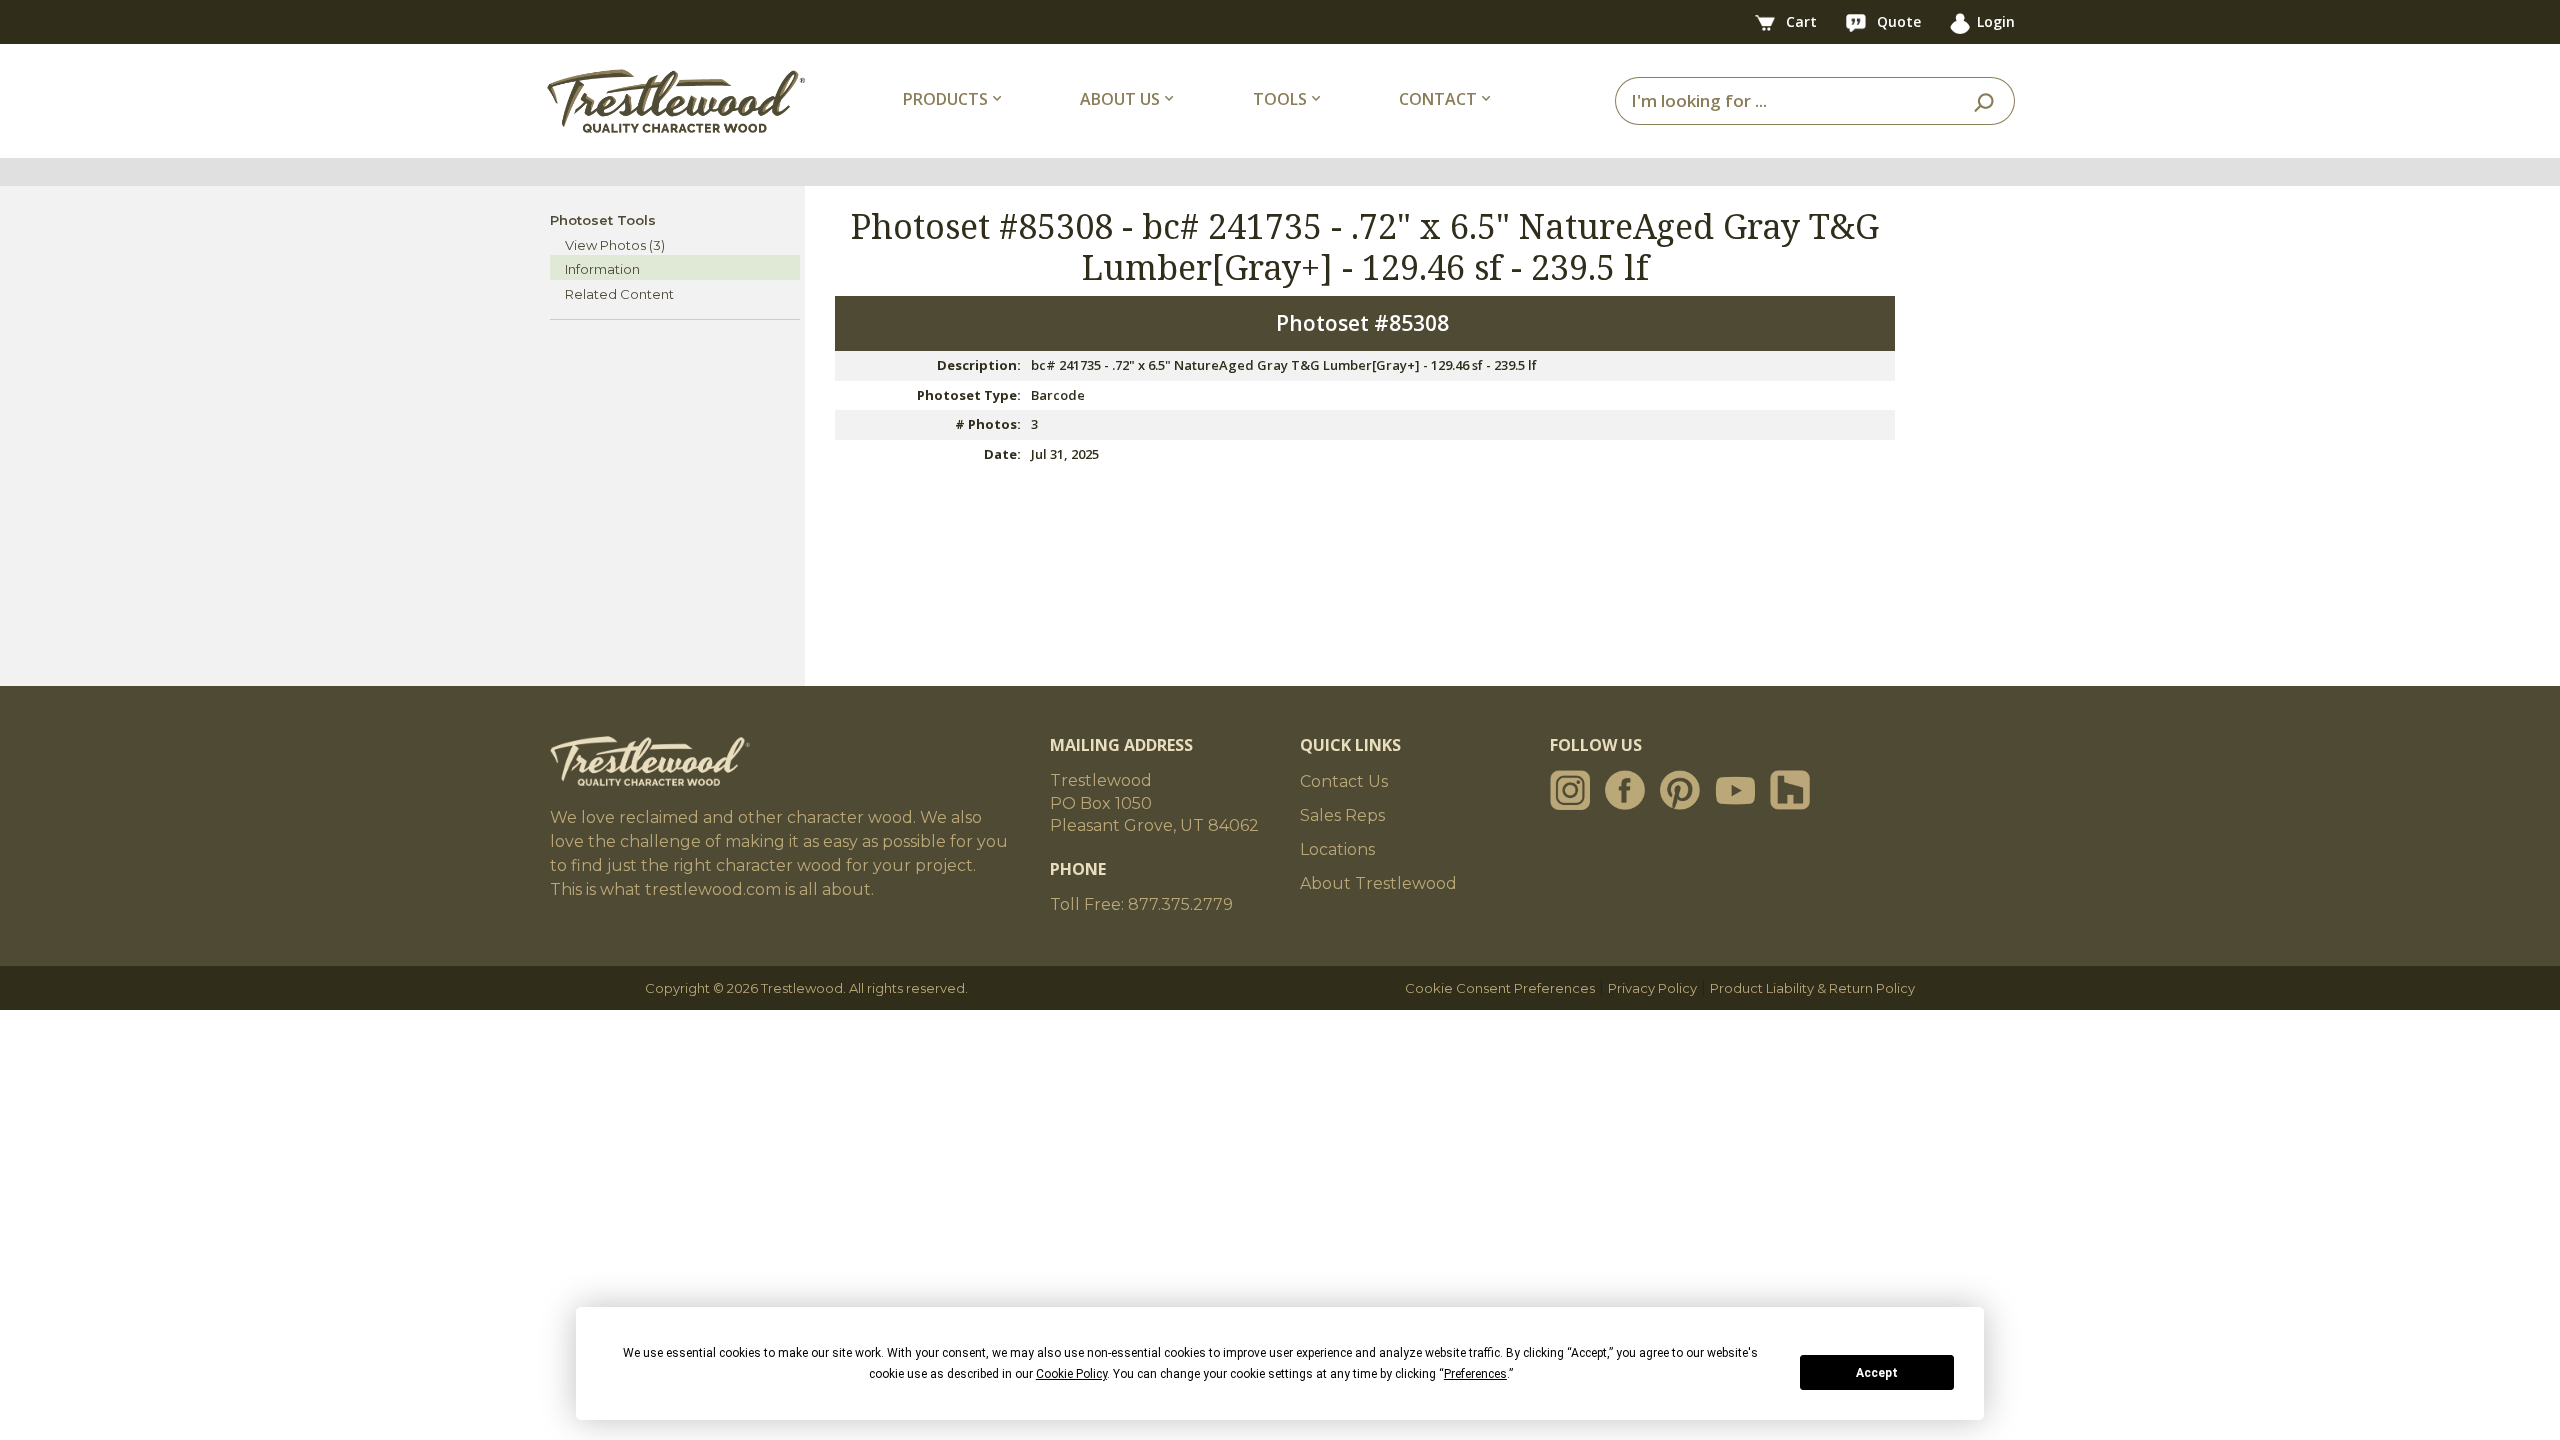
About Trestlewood (1378, 883)
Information (602, 269)
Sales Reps (1342, 815)
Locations (1337, 849)
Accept (1877, 1373)
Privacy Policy (1652, 988)
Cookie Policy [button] (1071, 1374)
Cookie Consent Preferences (1500, 988)
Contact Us (1344, 781)
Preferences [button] (1475, 1374)
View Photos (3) (615, 245)
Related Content (619, 294)
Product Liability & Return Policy (1812, 988)
